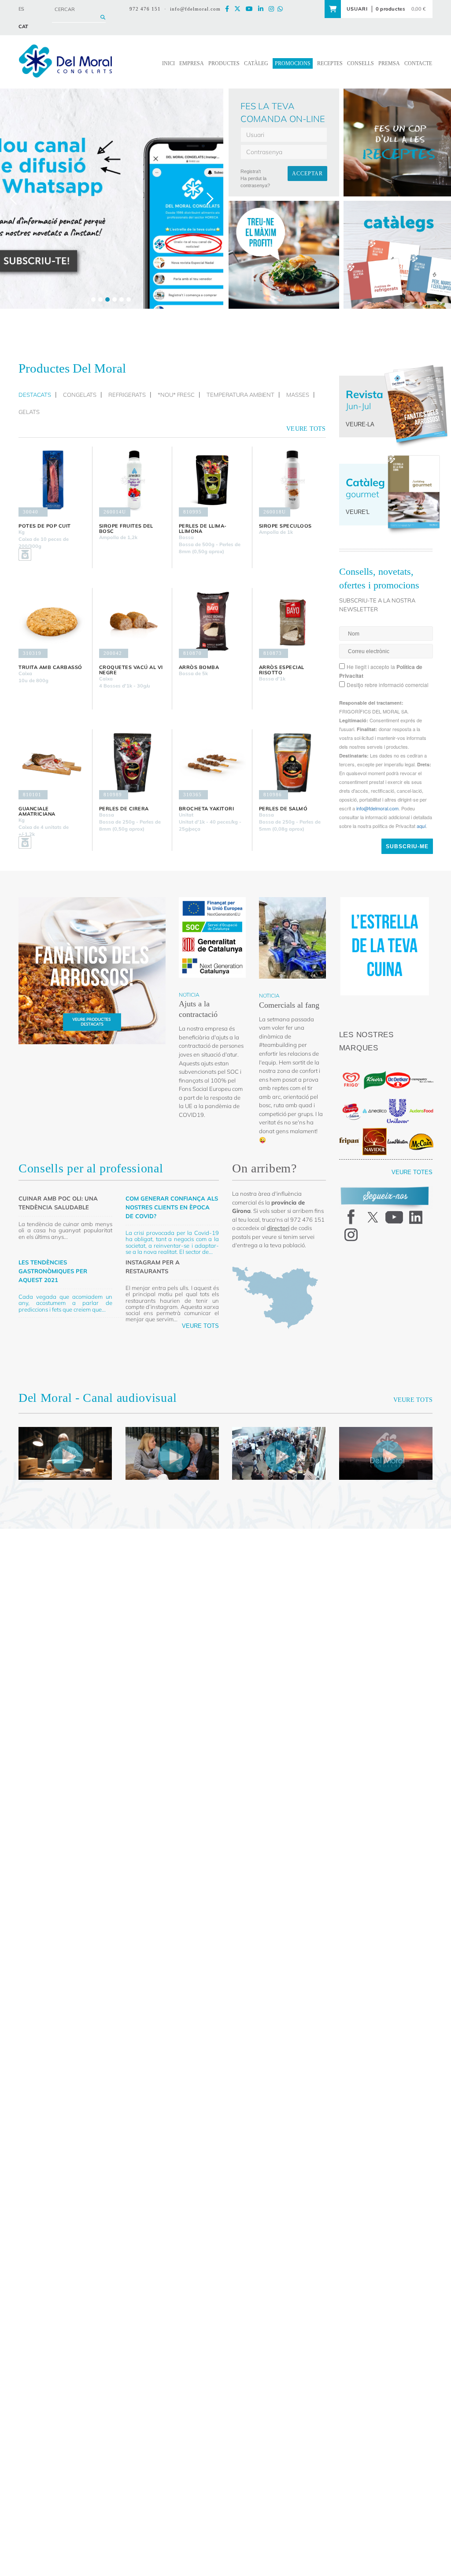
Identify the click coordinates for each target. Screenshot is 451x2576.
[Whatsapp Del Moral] (284, 9)
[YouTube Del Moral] (254, 9)
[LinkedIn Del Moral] (265, 9)
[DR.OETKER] (398, 1067)
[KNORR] (375, 1067)
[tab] (37, 395)
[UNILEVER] (398, 1098)
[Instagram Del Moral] (275, 9)
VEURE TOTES (416, 1159)
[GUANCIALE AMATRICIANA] (52, 763)
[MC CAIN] (421, 1129)
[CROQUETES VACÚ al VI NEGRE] (132, 621)
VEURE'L (356, 512)
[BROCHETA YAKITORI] (212, 763)
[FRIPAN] (351, 1128)
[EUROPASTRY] (421, 1067)
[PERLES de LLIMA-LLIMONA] (212, 480)
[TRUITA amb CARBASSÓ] (52, 621)
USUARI (358, 9)
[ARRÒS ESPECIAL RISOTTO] (292, 621)
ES (21, 9)
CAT (23, 26)
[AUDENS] (421, 1098)
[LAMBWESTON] (398, 1128)
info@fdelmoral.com (198, 9)
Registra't (251, 171)
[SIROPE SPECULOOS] (292, 480)
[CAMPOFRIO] (351, 1098)
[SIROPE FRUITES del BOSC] (132, 480)
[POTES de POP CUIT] (52, 480)
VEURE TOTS (204, 1336)
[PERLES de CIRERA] (132, 763)
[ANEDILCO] (375, 1098)
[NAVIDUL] (375, 1128)
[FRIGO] (351, 1067)
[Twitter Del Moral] (243, 9)
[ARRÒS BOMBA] (212, 621)
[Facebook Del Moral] (233, 9)
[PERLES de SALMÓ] (292, 763)
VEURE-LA (358, 424)
